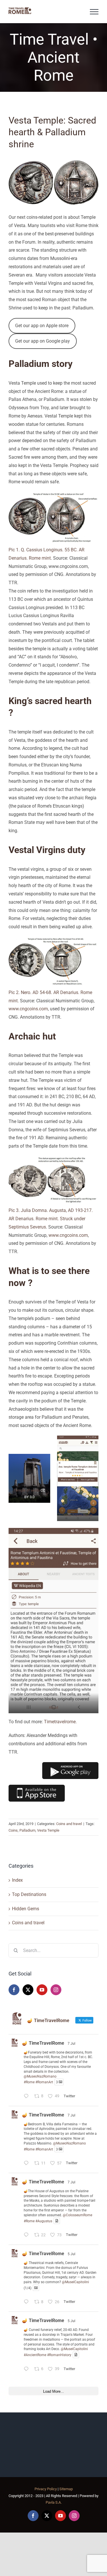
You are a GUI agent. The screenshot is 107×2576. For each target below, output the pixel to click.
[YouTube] (42, 1990)
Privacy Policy (46, 2489)
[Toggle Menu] (94, 12)
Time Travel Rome (78, 1515)
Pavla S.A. (54, 2502)
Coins (13, 1830)
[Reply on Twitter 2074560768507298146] (28, 2236)
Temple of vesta (27, 1490)
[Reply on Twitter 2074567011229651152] (28, 2097)
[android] (70, 1764)
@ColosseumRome (77, 2215)
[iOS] (37, 1787)
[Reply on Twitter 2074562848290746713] (28, 2164)
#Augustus (44, 2221)
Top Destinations (29, 1894)
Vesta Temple (48, 1830)
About (53, 1707)
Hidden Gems (26, 1909)
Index (17, 1880)
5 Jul (71, 2254)
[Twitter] (28, 1990)
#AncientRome (35, 2355)
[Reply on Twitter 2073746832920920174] (28, 2302)
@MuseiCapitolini (75, 2282)
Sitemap (66, 2489)
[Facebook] (14, 1990)
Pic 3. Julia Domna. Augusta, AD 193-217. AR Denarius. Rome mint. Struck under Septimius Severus (51, 1219)
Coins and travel (69, 1824)
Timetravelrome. (60, 1722)
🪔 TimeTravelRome (43, 2043)
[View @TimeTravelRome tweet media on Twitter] (57, 2221)
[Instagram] (56, 1990)
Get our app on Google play (43, 341)
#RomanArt (44, 2082)
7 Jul (71, 2044)
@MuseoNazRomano (40, 2076)
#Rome (29, 2082)
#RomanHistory (59, 2355)
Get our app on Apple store (42, 326)
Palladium (27, 1830)
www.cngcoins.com (28, 1009)
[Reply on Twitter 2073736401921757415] (28, 2370)
